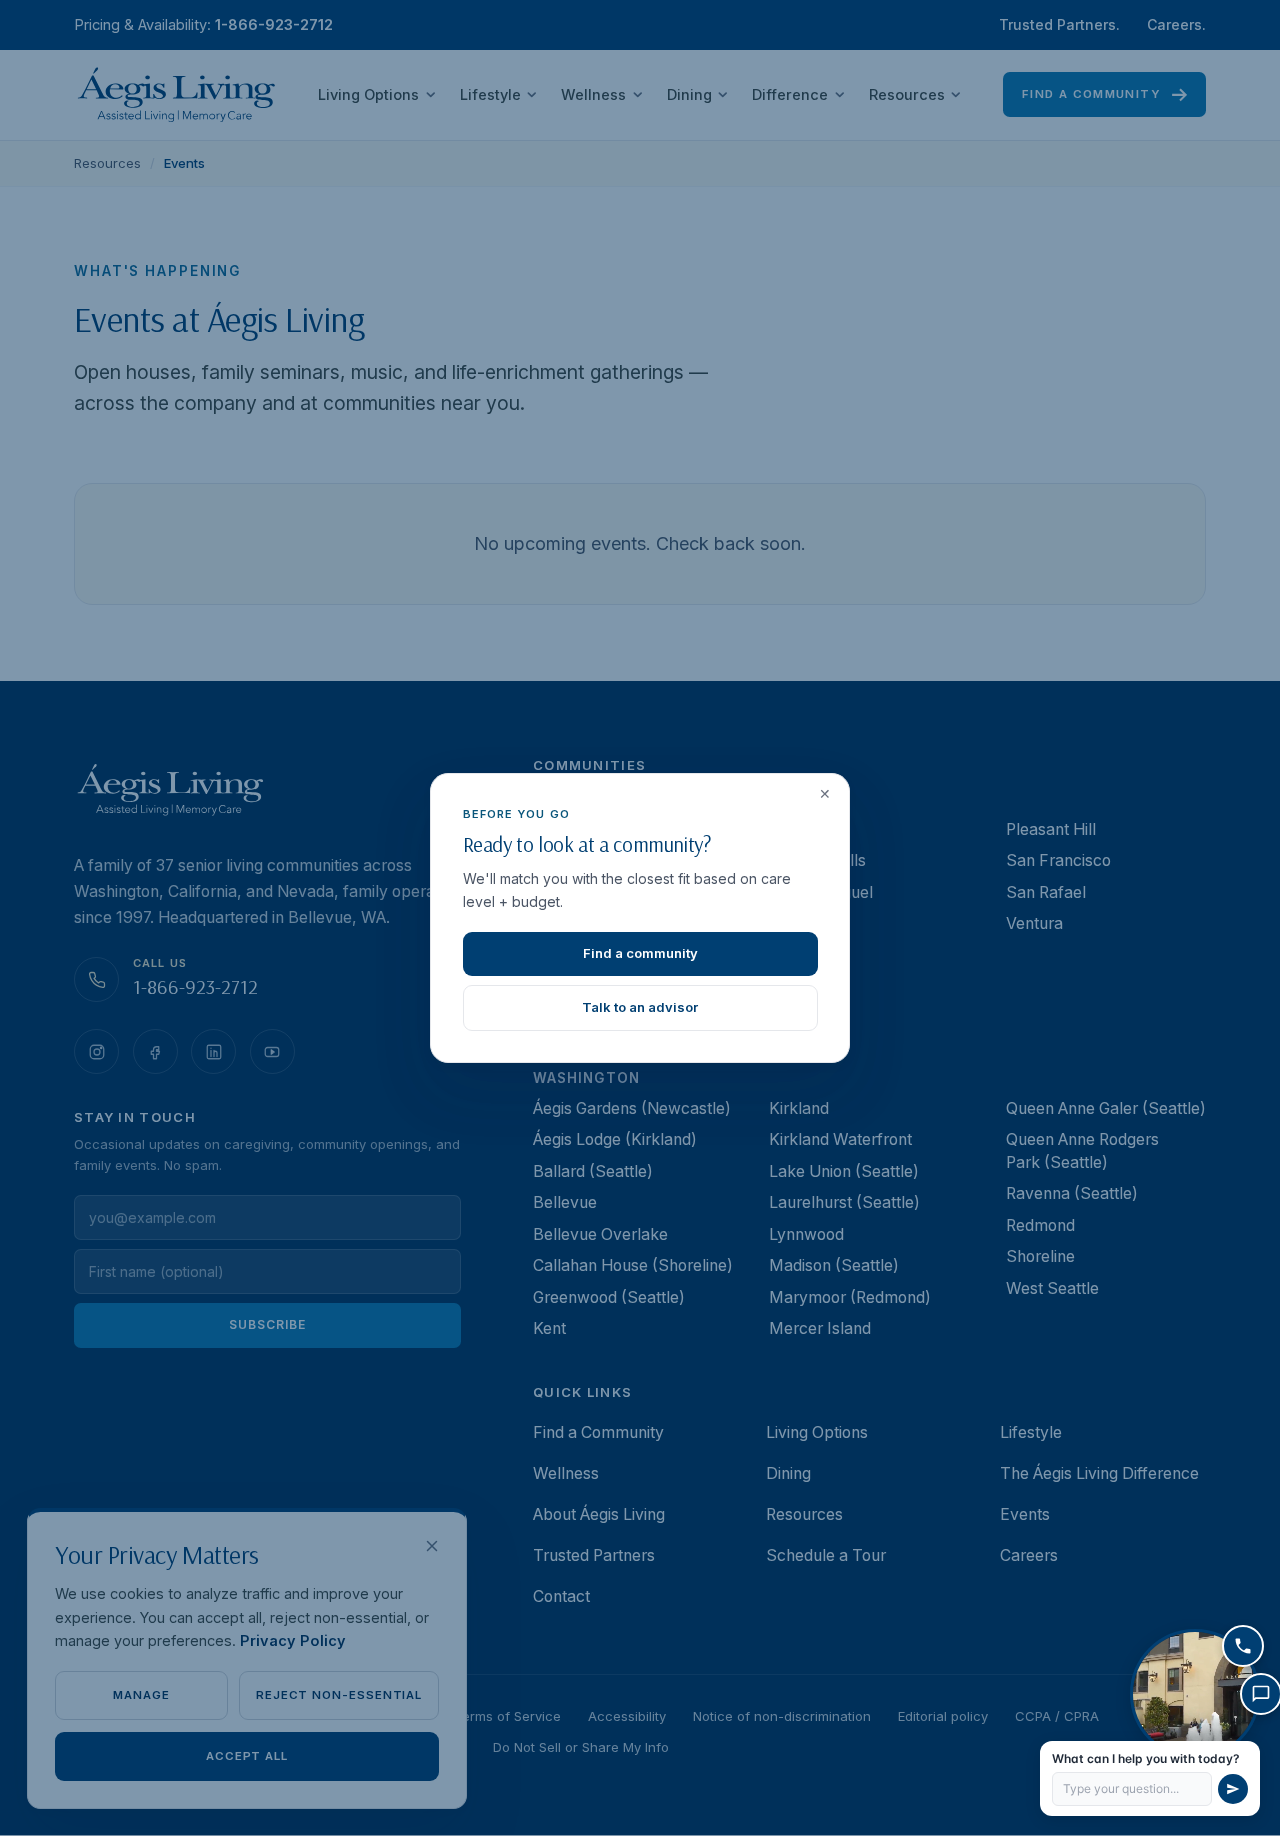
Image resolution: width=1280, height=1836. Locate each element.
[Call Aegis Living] (1243, 1646)
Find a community (640, 953)
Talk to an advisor (640, 1007)
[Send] (1233, 1789)
